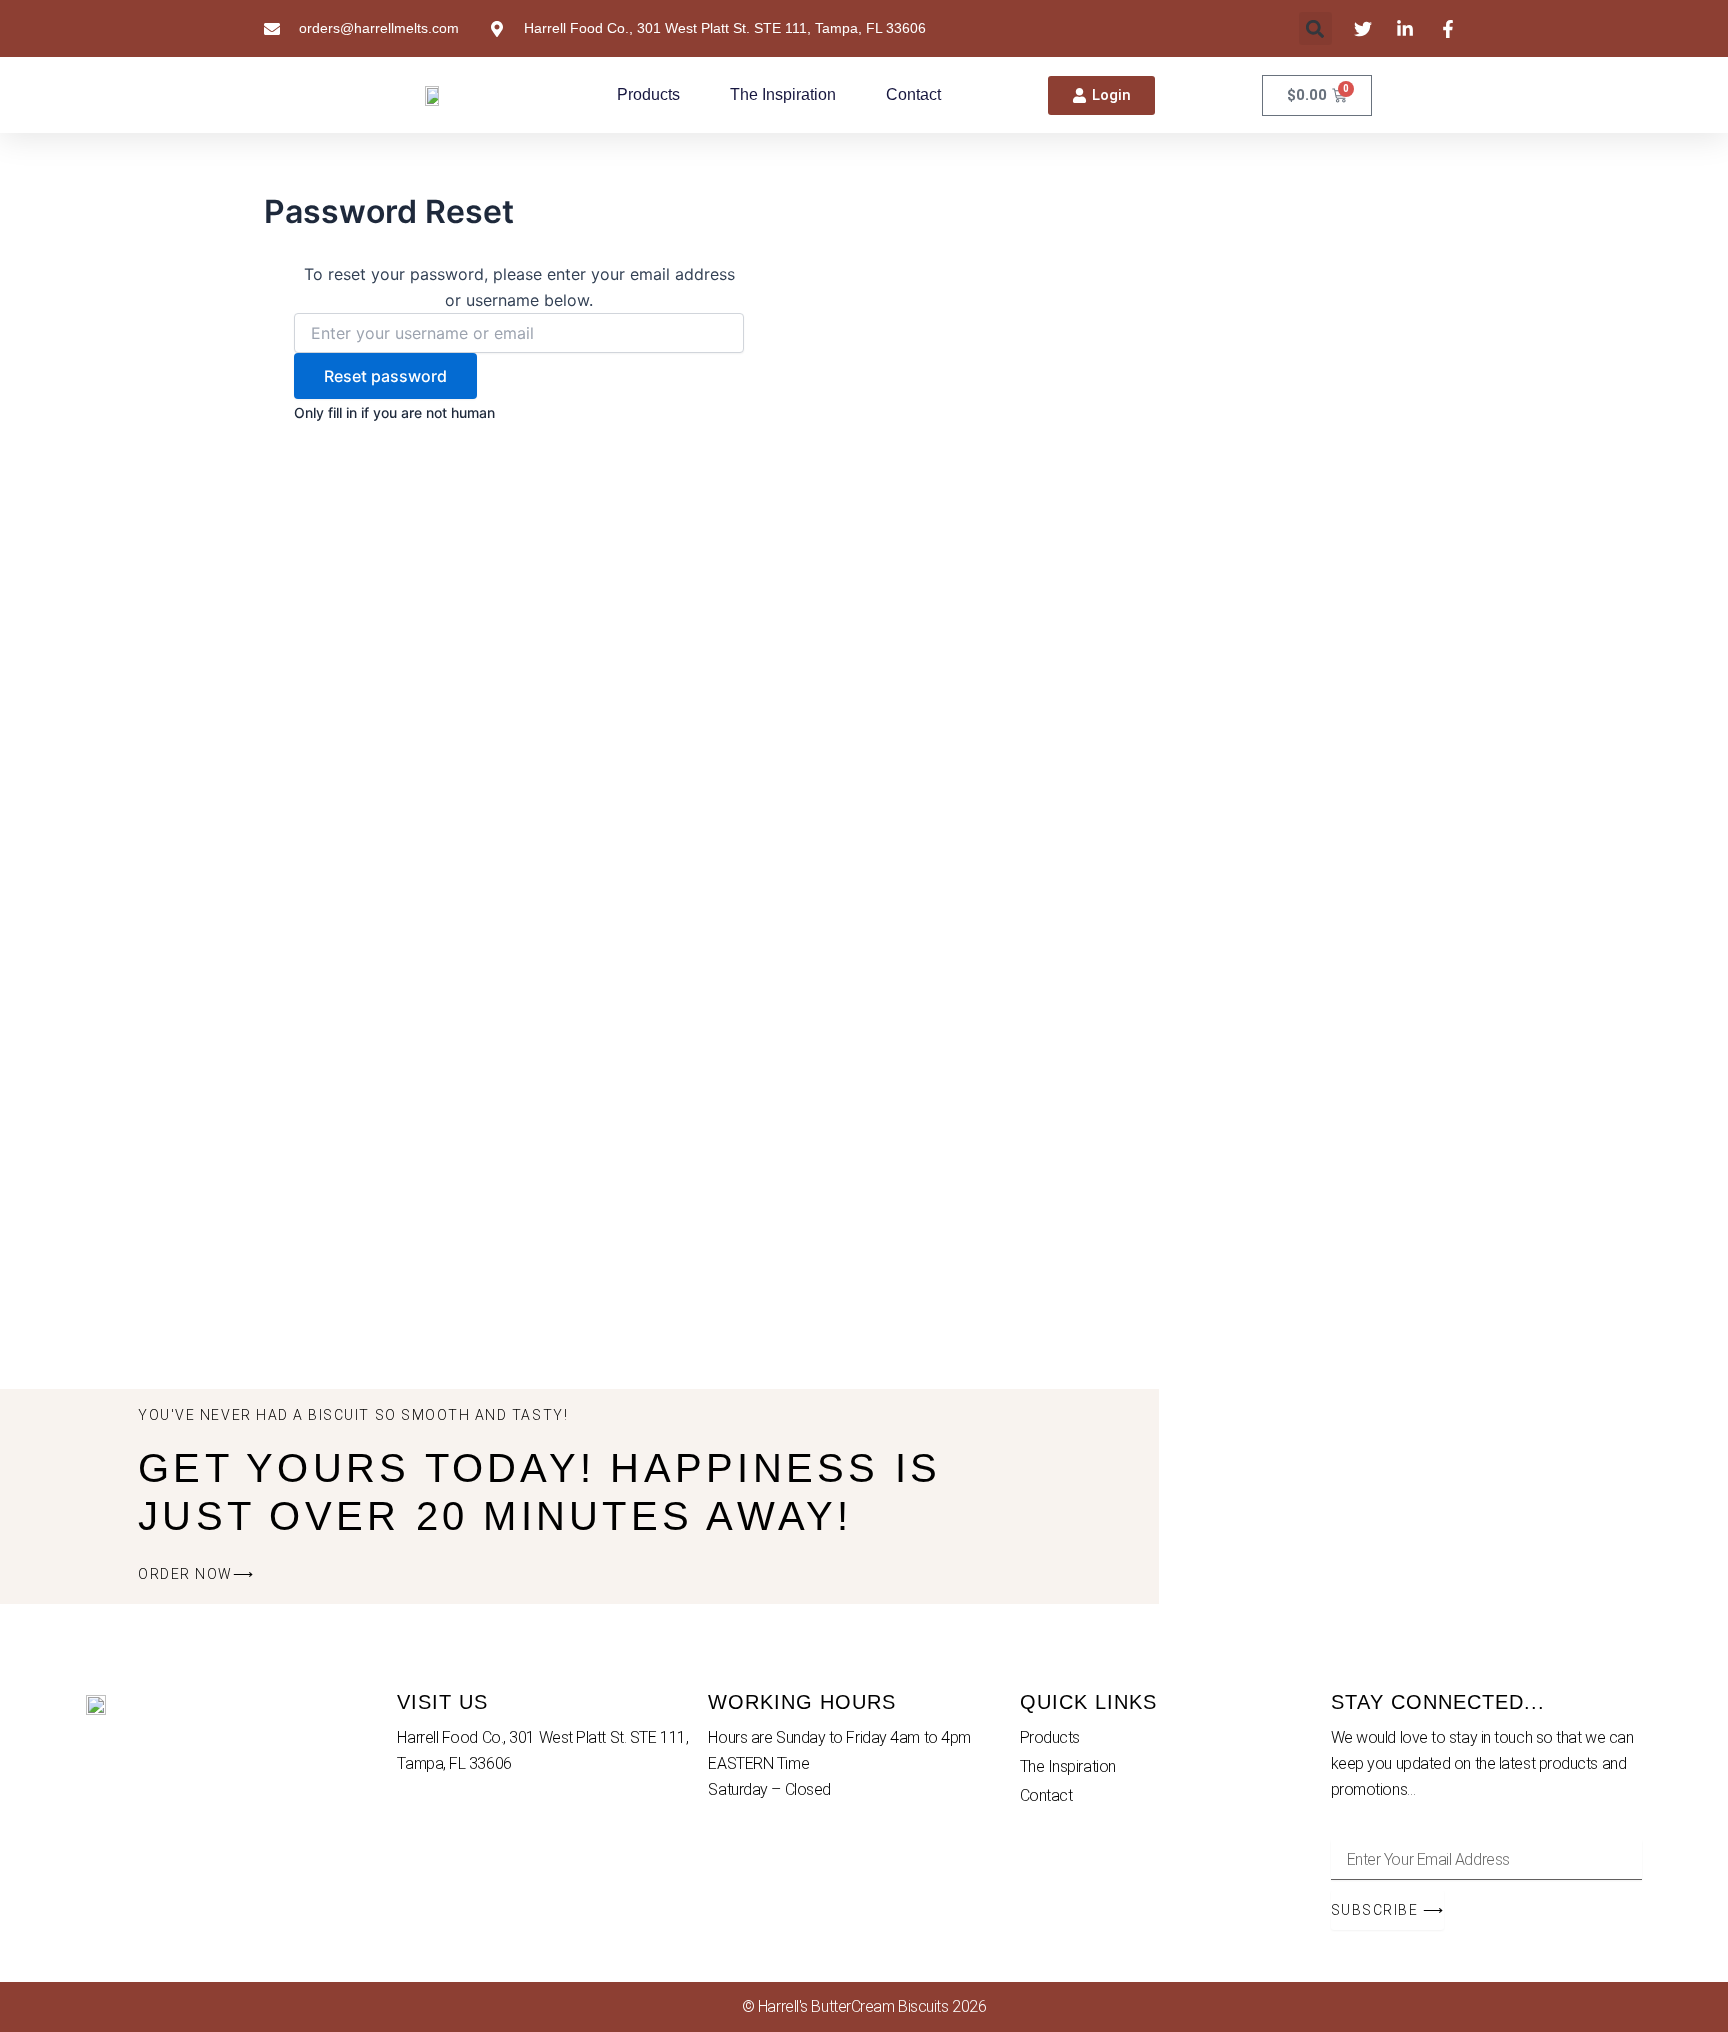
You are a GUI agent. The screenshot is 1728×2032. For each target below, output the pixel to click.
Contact (913, 94)
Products (648, 94)
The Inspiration (783, 94)
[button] (1315, 28)
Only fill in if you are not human (394, 412)
